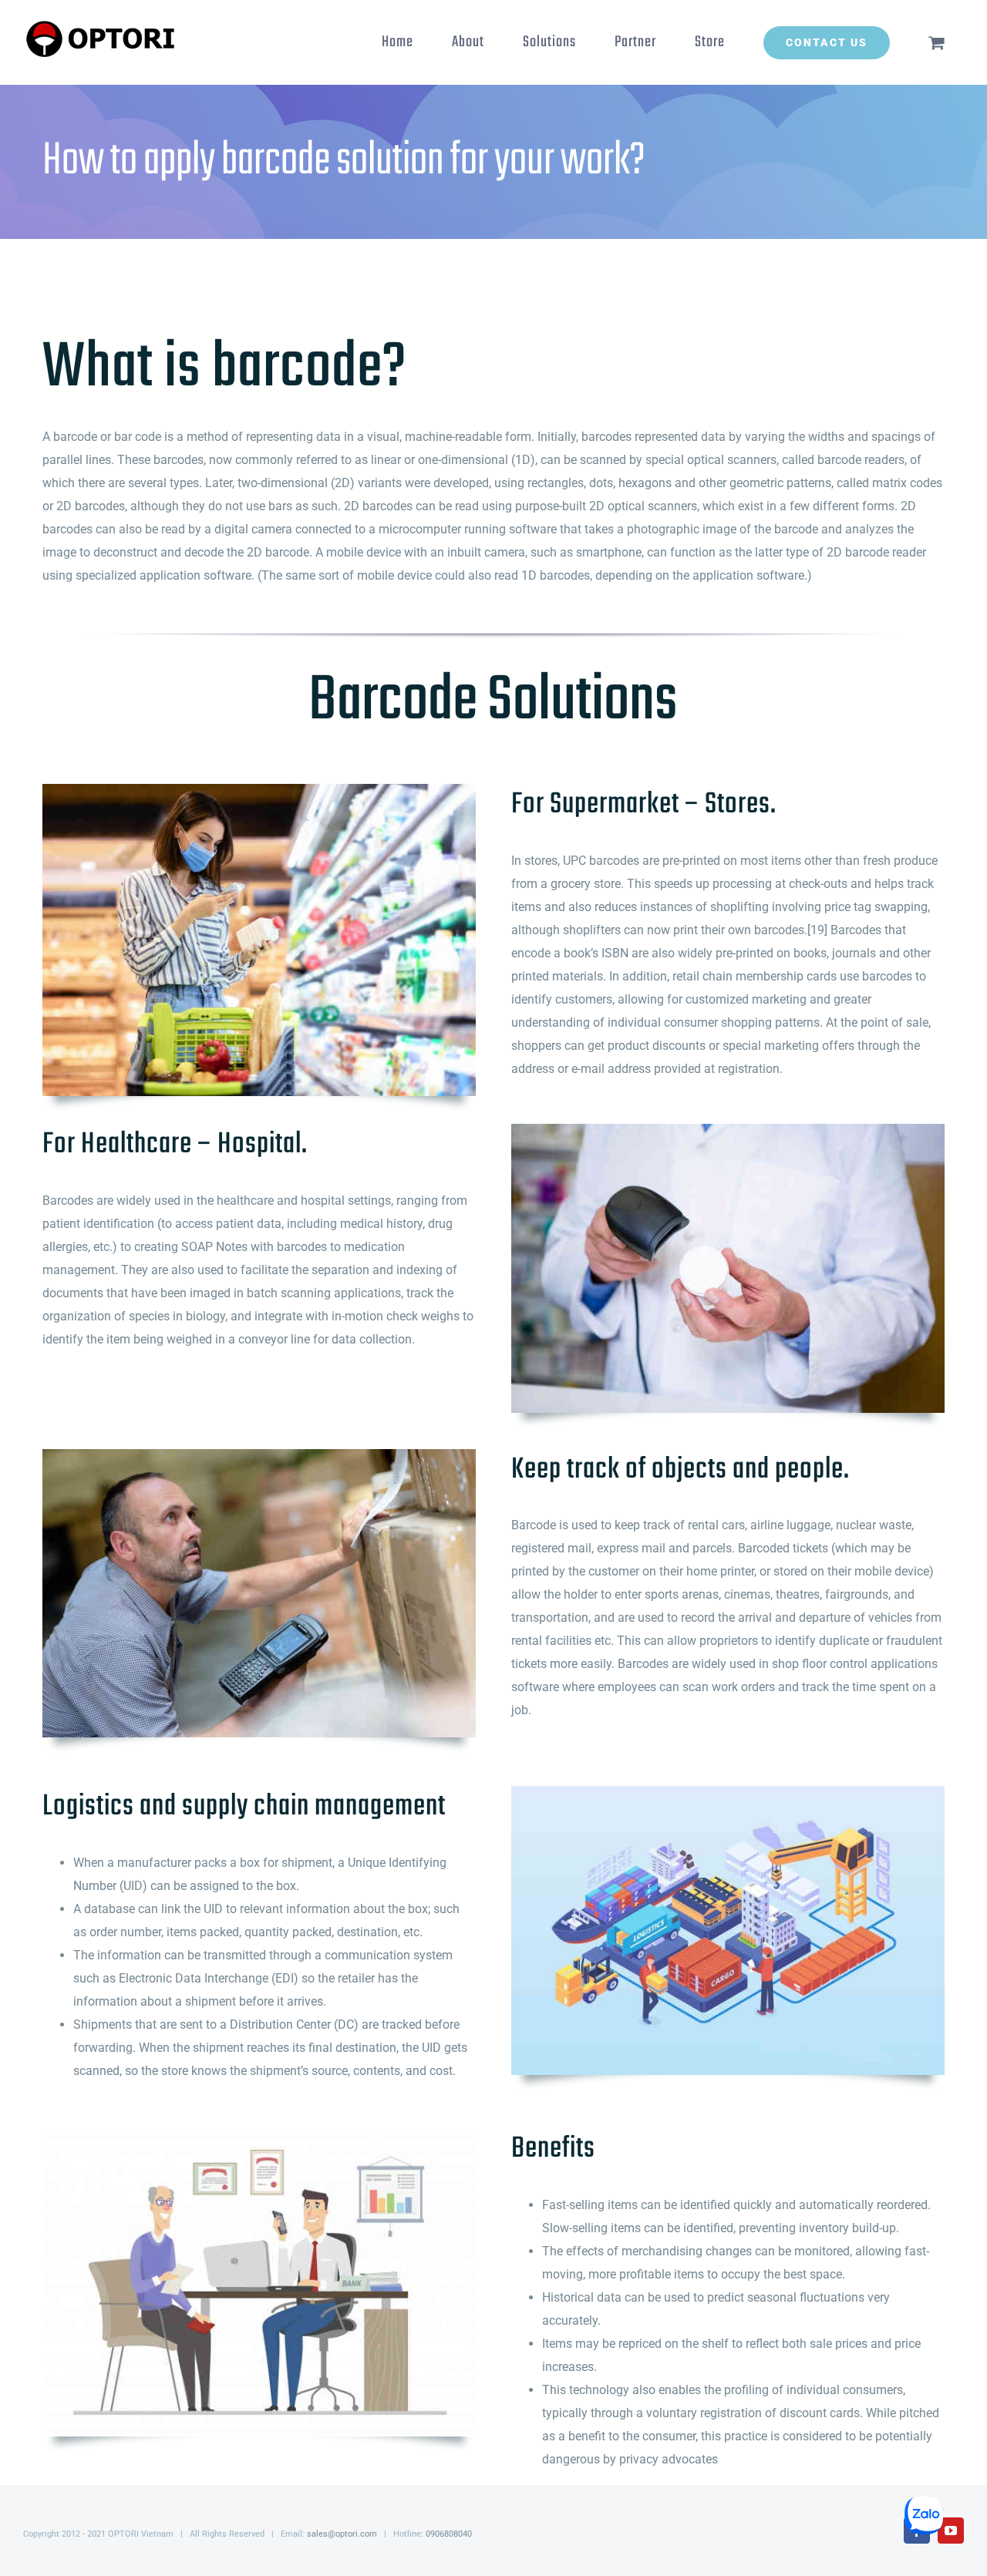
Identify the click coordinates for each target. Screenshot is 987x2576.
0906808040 (449, 2534)
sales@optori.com (342, 2534)
